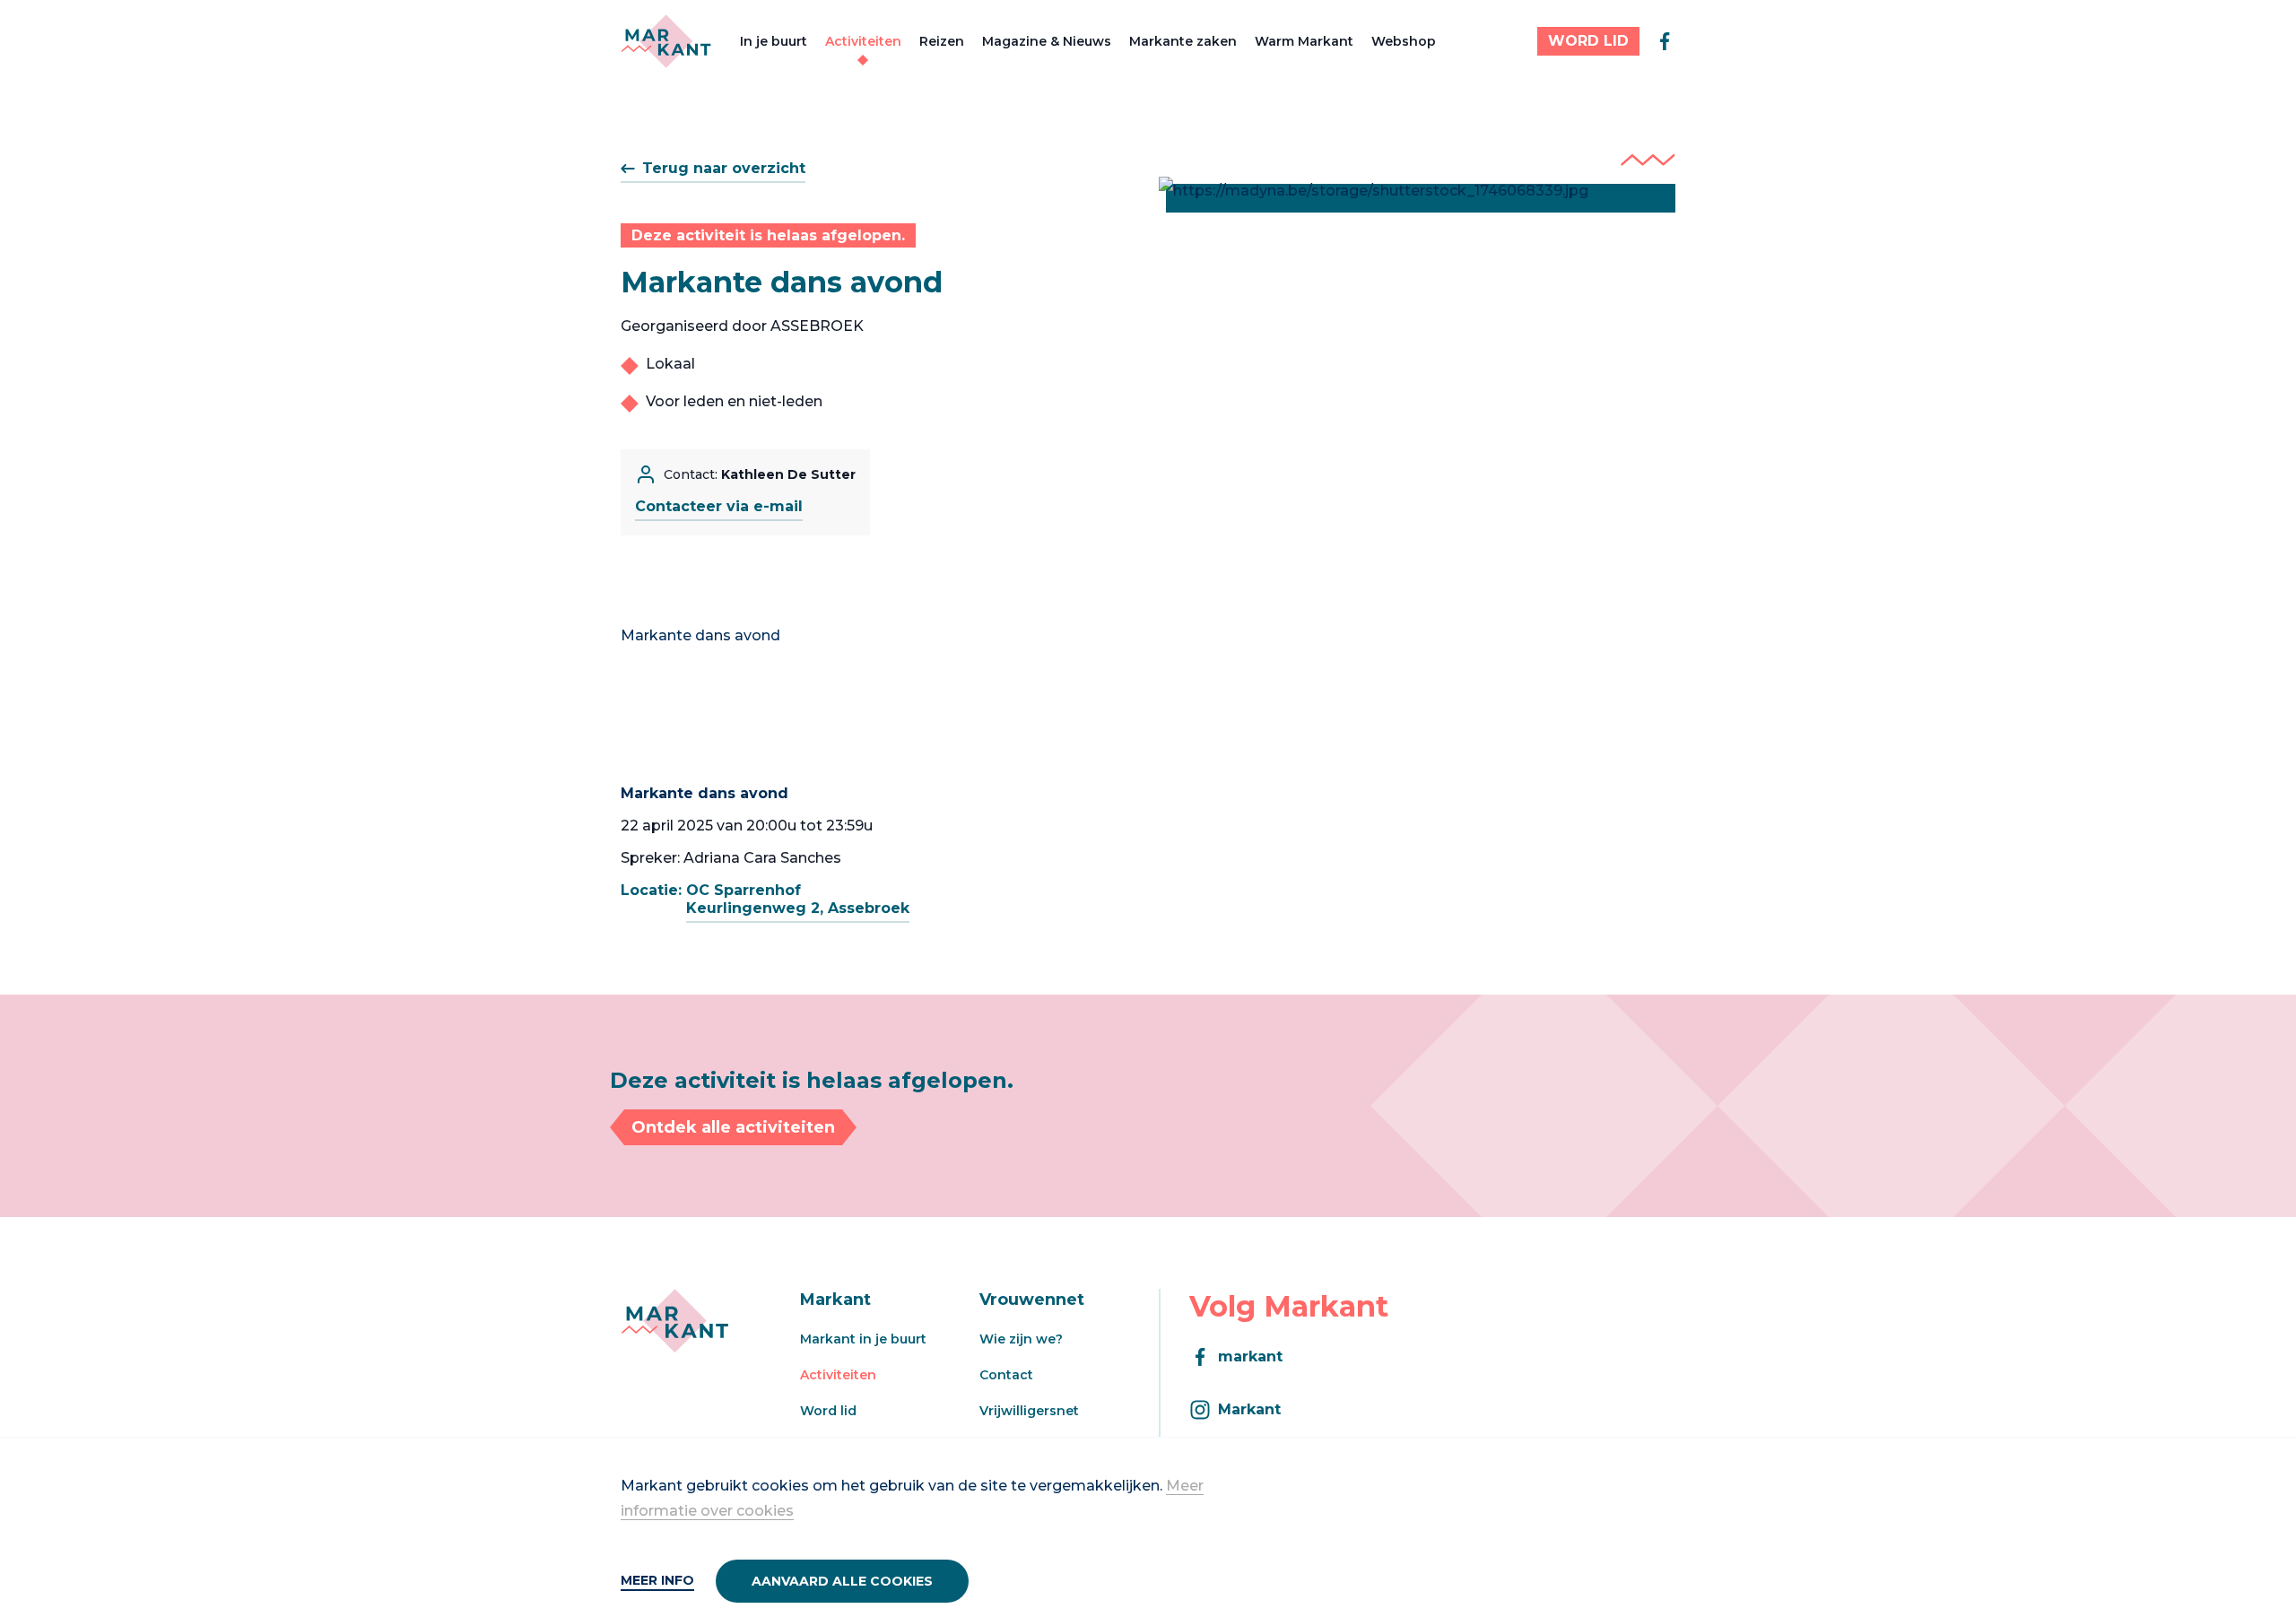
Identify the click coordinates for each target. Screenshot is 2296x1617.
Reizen (942, 41)
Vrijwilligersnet (1029, 1411)
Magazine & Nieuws (1047, 41)
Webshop (1404, 41)
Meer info (657, 1580)
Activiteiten (863, 41)
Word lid (828, 1411)
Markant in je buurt (863, 1339)
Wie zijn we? (1021, 1339)
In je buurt (774, 41)
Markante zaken (1183, 41)
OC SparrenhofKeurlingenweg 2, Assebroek (798, 899)
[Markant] (666, 41)
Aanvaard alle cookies (842, 1581)
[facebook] (1665, 41)
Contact (1006, 1375)
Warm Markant (1304, 41)
